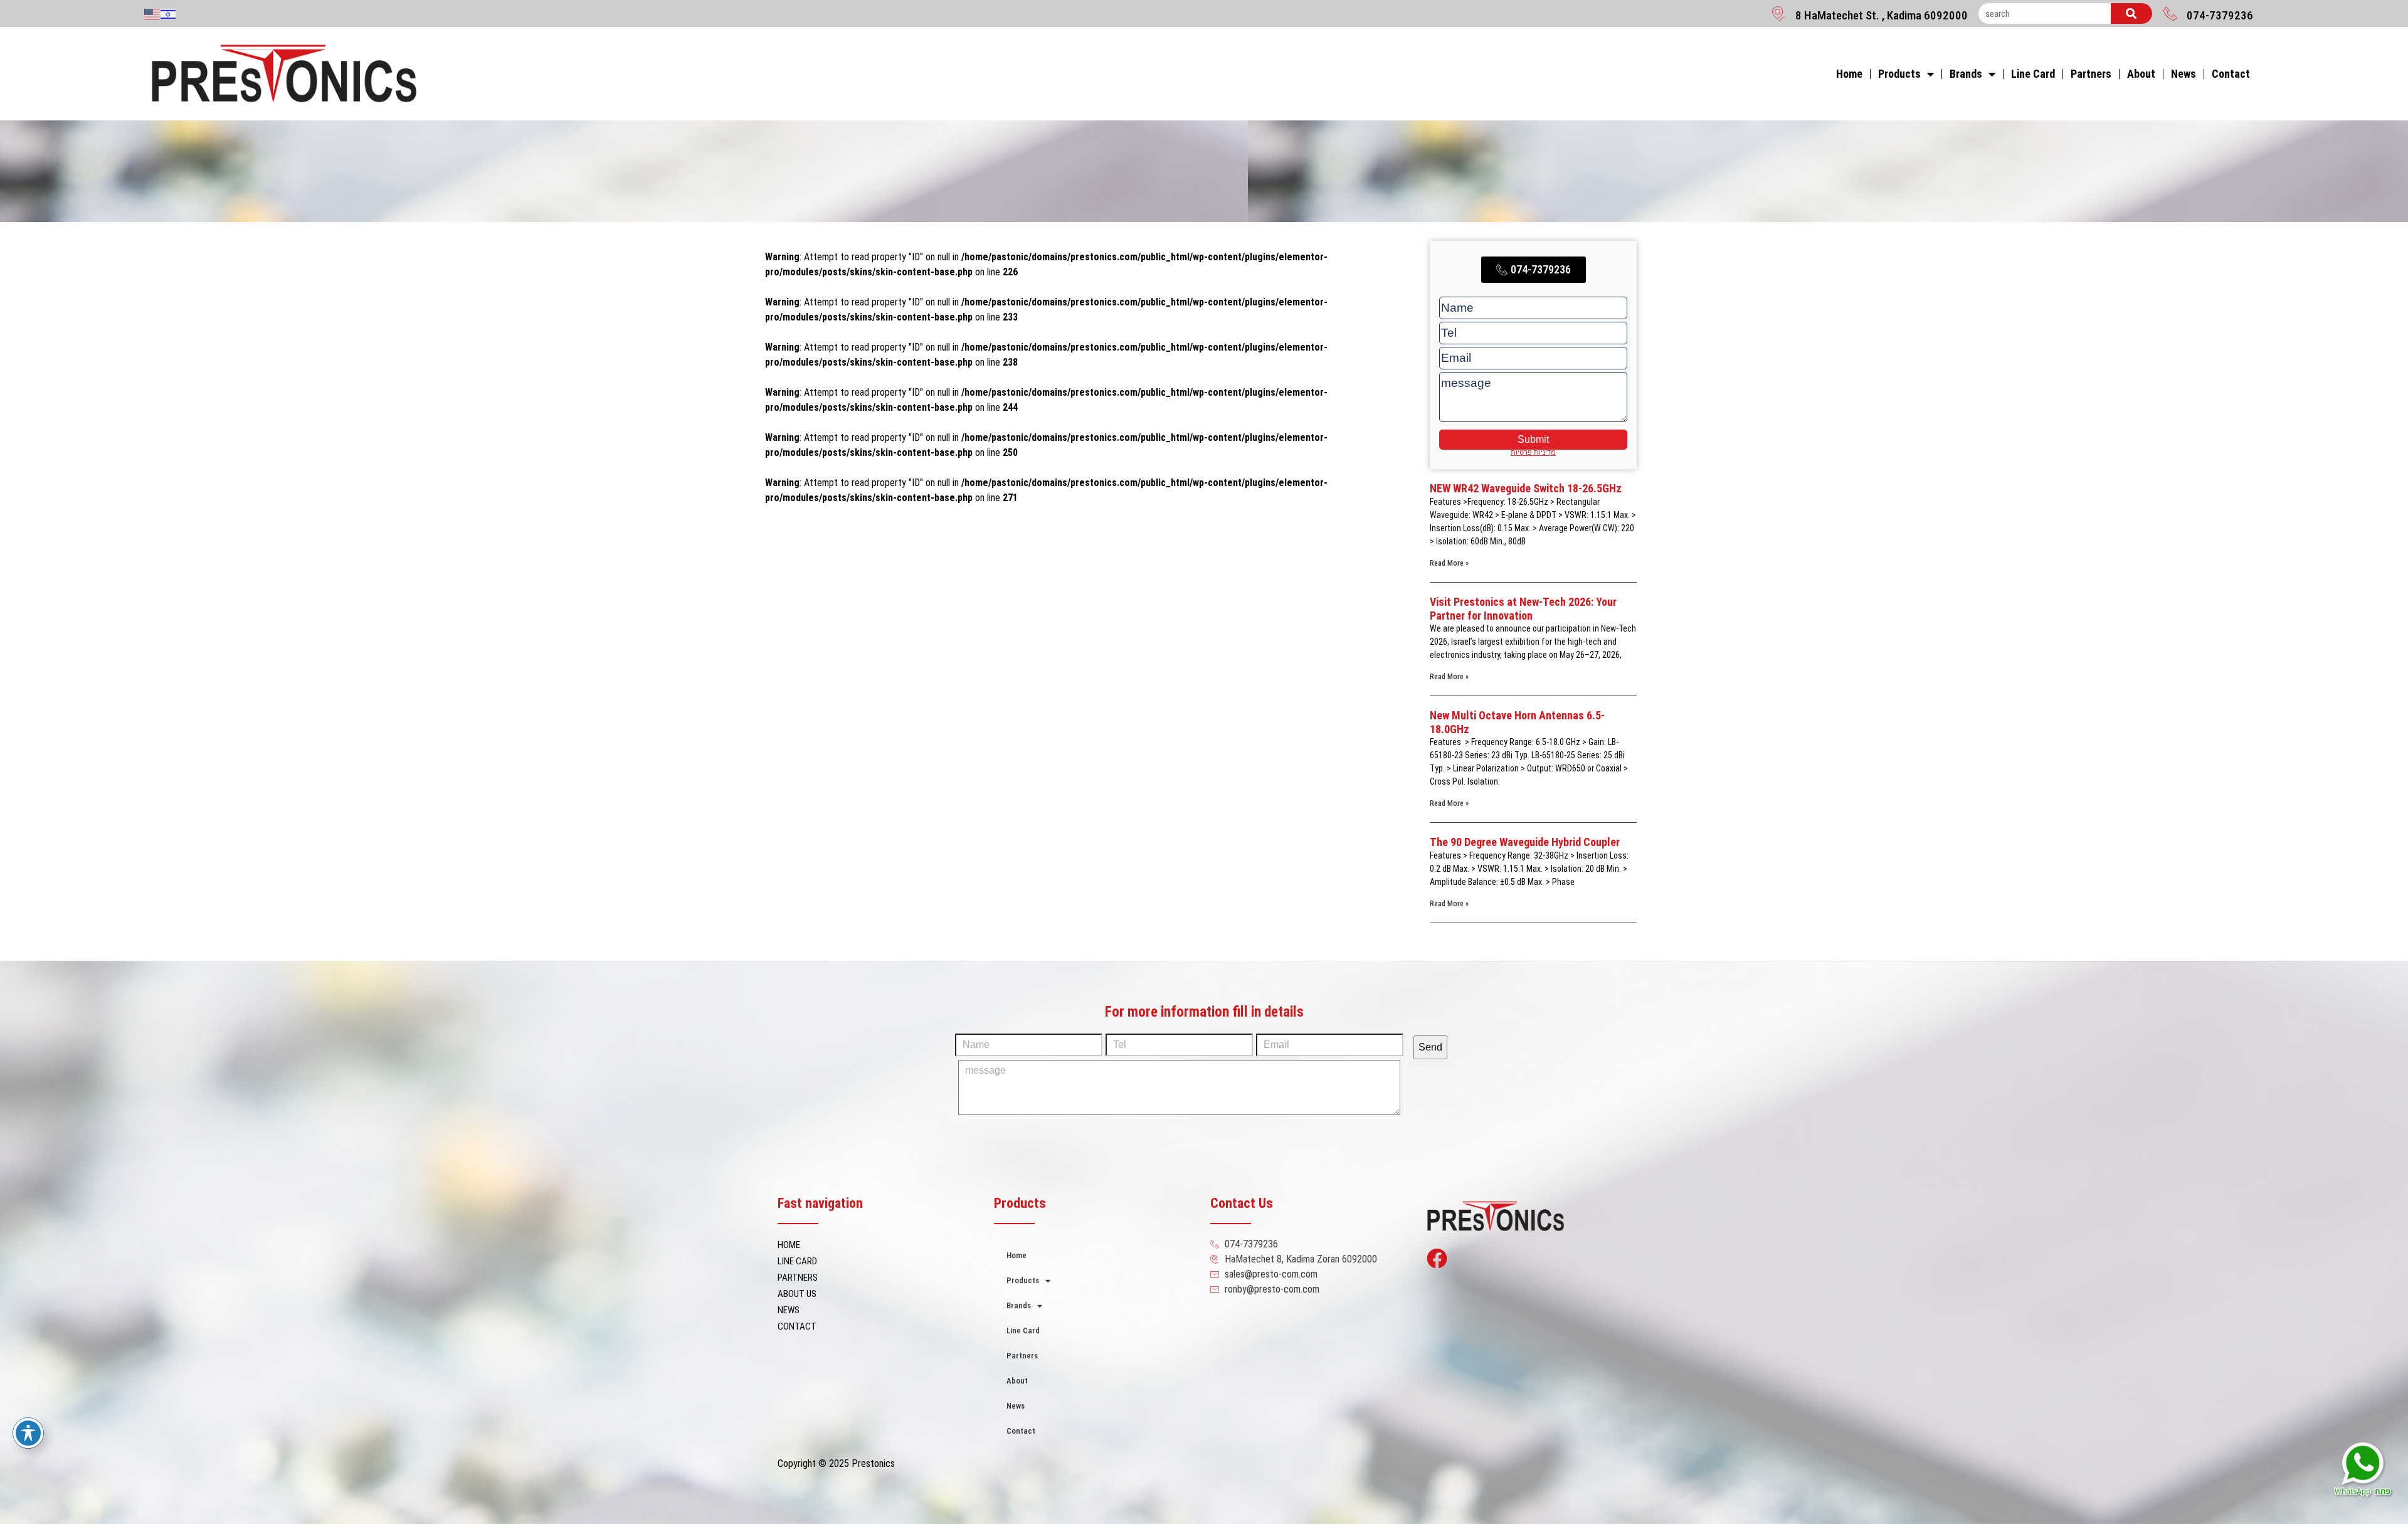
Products (1899, 74)
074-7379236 (2220, 15)
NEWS (789, 1310)
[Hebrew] (169, 14)
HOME (789, 1245)
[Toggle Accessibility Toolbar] (28, 1433)
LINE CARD (797, 1261)
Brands (1966, 74)
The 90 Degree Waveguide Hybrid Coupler (1525, 842)
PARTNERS (798, 1278)
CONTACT (797, 1326)
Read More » (1449, 563)
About (2141, 74)
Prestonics (873, 1463)
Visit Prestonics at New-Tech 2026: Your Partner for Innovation (1523, 609)
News (2184, 74)
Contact (2231, 74)
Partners (2091, 74)
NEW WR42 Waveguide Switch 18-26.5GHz (1526, 488)
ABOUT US (797, 1294)
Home (1849, 74)
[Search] (2131, 13)
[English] (152, 14)
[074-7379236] (2170, 13)
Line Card (2033, 74)
